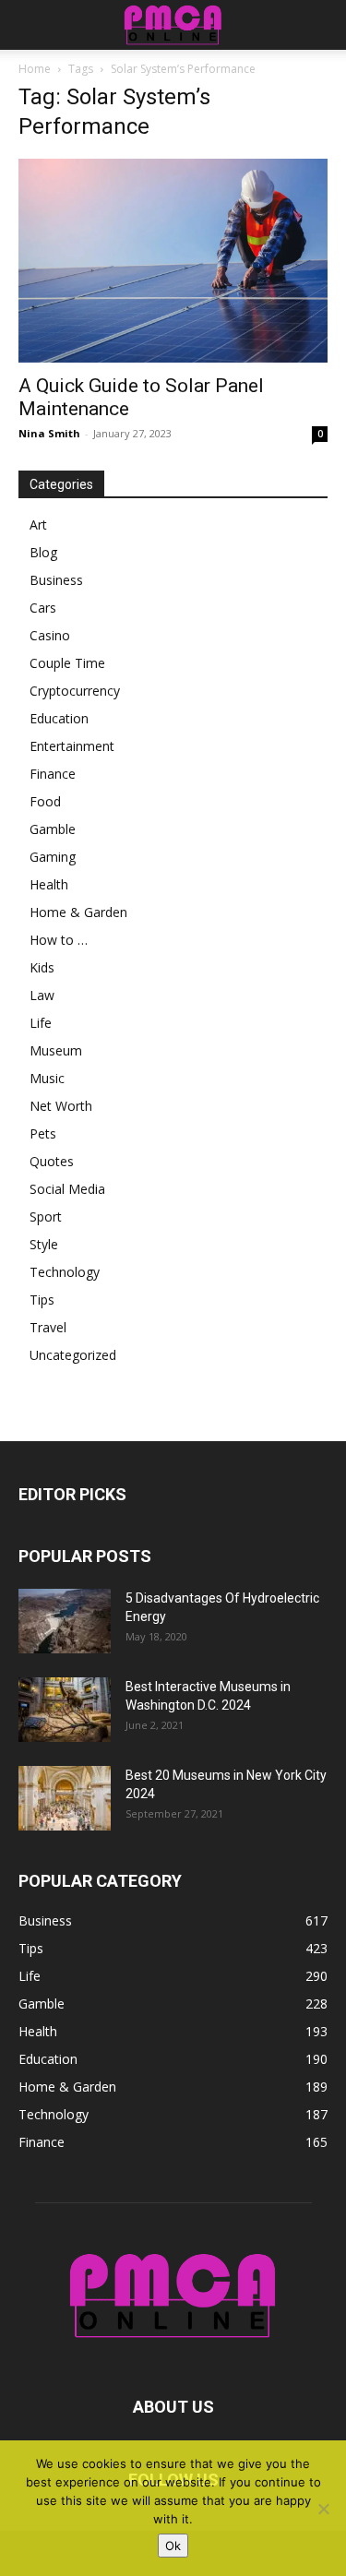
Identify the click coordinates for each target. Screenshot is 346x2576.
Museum (56, 1050)
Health (49, 884)
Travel (48, 1327)
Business (56, 580)
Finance (53, 774)
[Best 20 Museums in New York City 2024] (65, 1798)
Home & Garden (78, 912)
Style (44, 1244)
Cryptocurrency (75, 691)
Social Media (67, 1189)
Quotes (52, 1161)
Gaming (53, 857)
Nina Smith (49, 433)
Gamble (53, 829)
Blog (43, 552)
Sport (46, 1216)
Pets (43, 1133)
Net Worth (61, 1106)
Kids (42, 967)
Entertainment (72, 746)
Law (42, 995)
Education (59, 718)
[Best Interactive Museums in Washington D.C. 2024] (65, 1710)
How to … (59, 940)
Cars (43, 608)
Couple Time (67, 663)
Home (35, 69)
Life (41, 1023)
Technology (65, 1272)
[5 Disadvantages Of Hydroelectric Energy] (65, 1621)
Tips (42, 1300)
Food (45, 801)
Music (47, 1078)
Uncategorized (73, 1355)
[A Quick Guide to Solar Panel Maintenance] (173, 261)
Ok (173, 2546)
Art (38, 525)
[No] (323, 2509)
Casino (50, 635)
